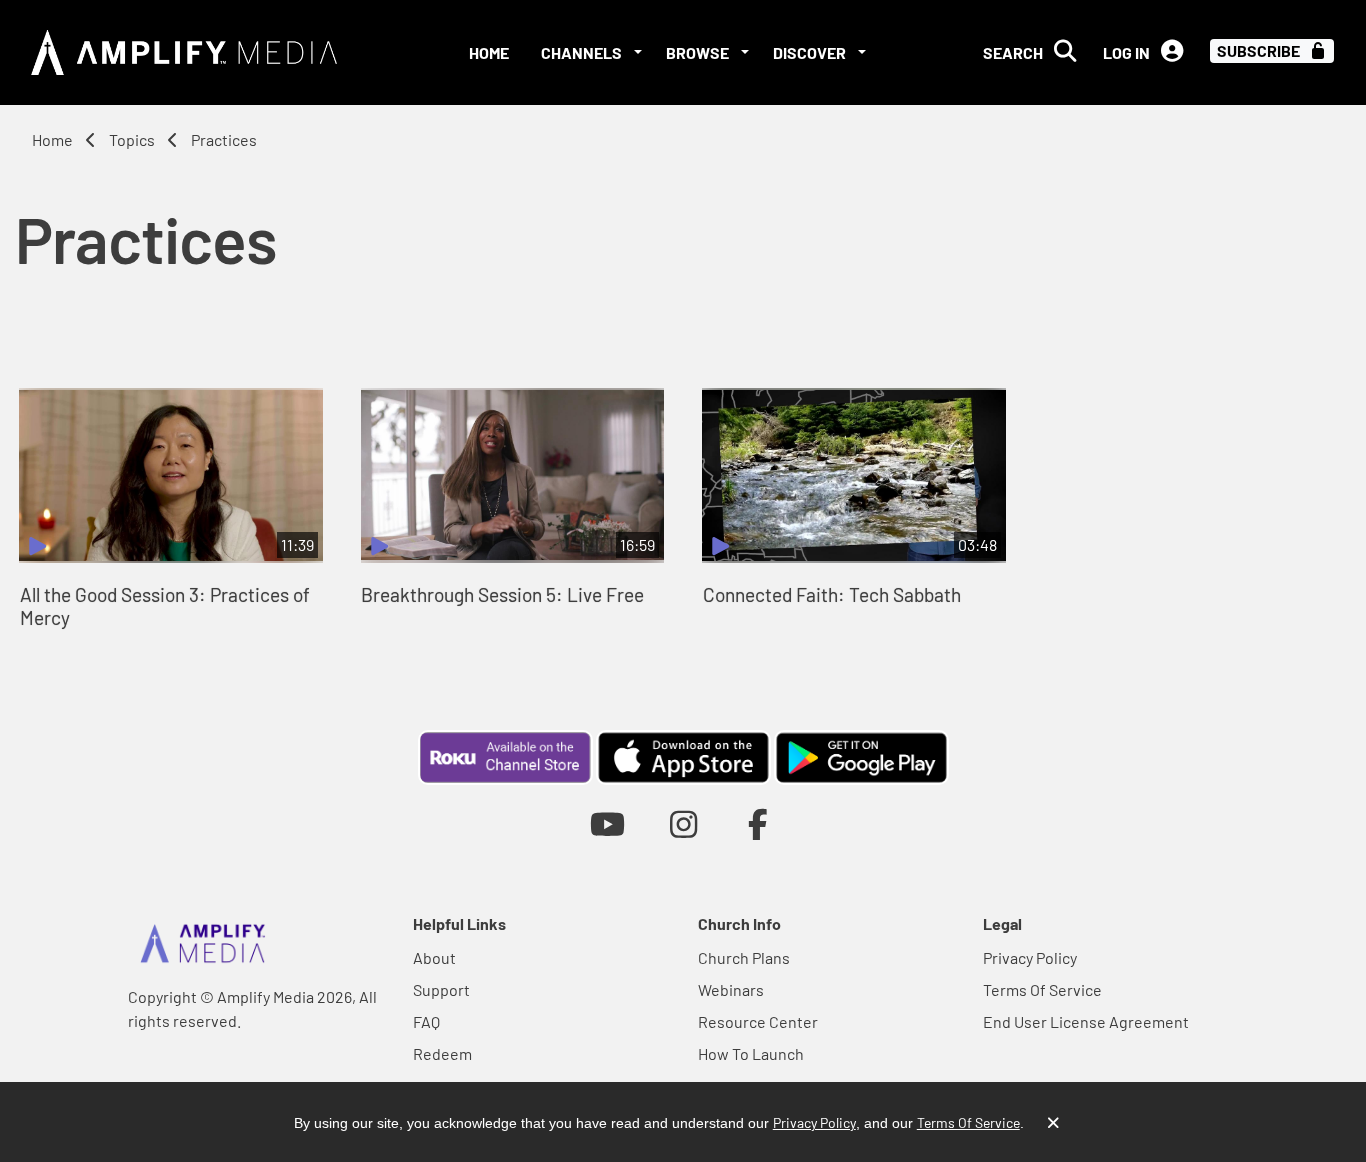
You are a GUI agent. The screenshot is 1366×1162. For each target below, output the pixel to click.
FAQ (426, 1021)
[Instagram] (683, 823)
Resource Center (758, 1021)
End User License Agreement (1086, 1021)
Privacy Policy (1030, 957)
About (434, 957)
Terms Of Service (1042, 989)
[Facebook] (758, 823)
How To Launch (751, 1053)
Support (441, 989)
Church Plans (744, 957)
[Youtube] (607, 823)
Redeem (442, 1053)
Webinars (731, 989)
